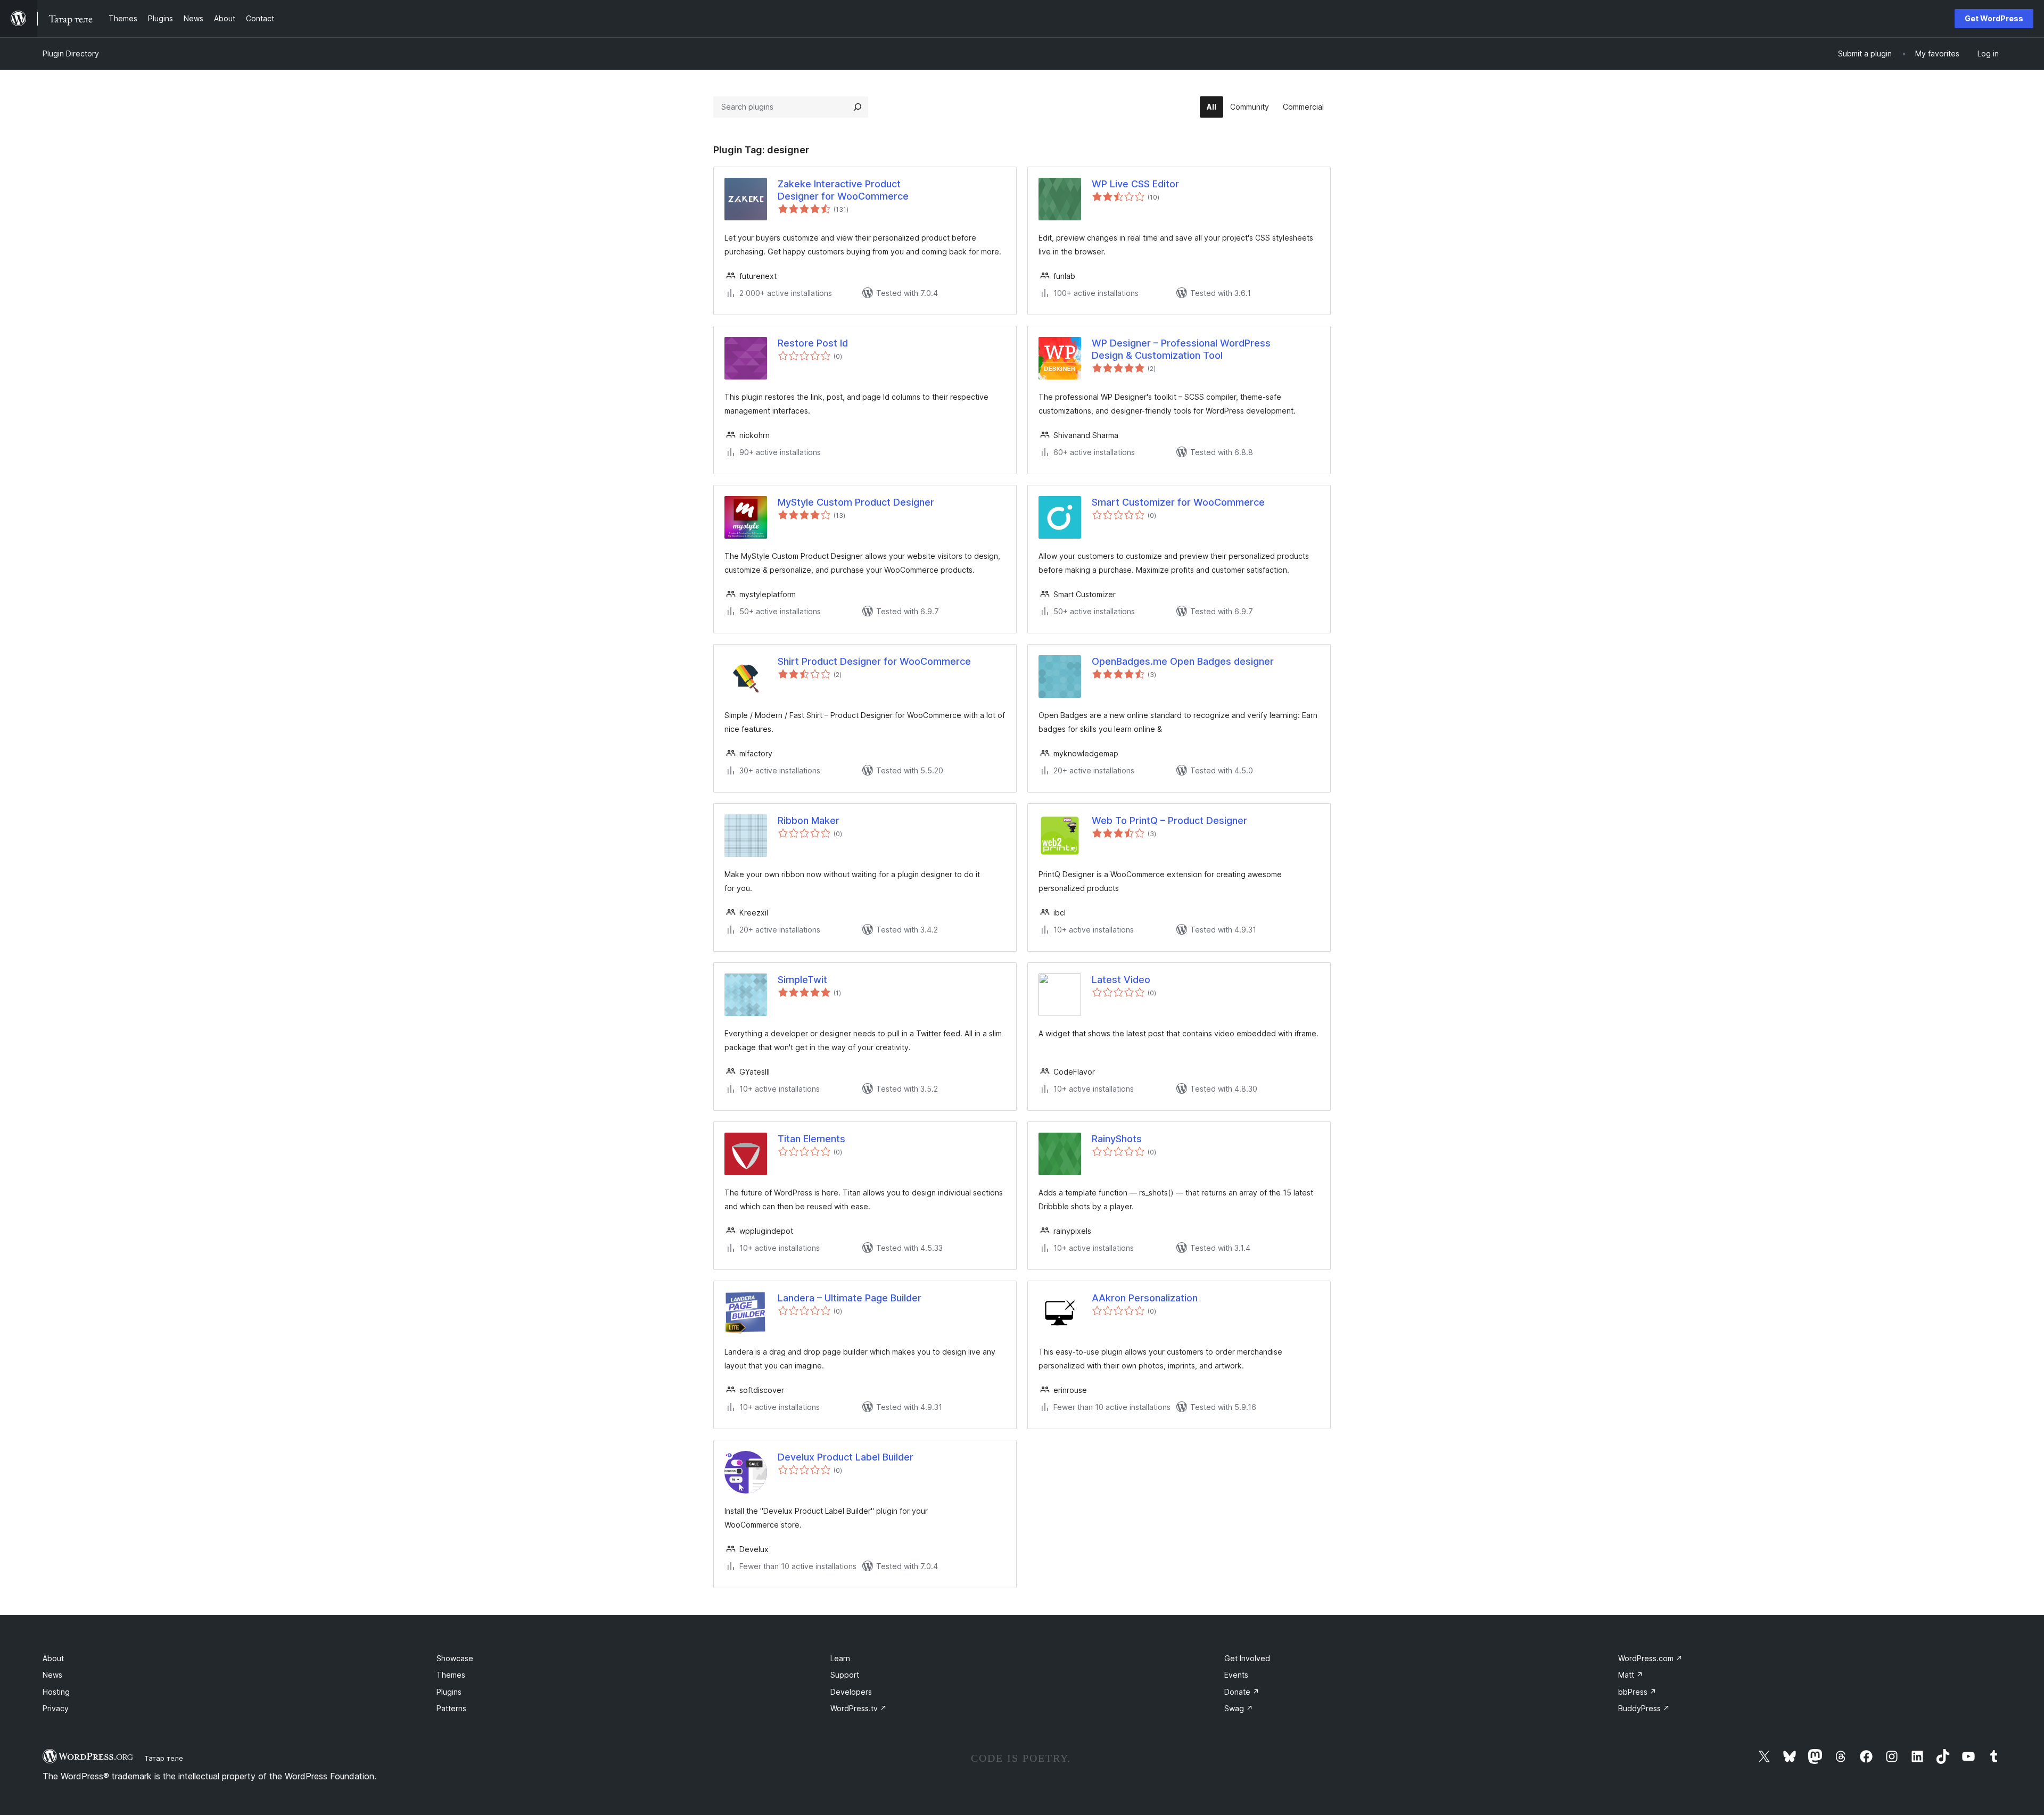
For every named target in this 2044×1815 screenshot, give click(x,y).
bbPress (1637, 1692)
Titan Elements (811, 1139)
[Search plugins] (858, 107)
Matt (1631, 1675)
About (53, 1658)
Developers (851, 1692)
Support (845, 1675)
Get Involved (1247, 1658)
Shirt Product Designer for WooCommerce (874, 661)
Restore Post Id (813, 343)
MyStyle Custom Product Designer (856, 502)
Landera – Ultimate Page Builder (850, 1298)
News (52, 1675)
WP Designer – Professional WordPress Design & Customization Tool (1181, 349)
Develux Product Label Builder (846, 1457)
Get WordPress (1994, 18)
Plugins (449, 1692)
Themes (451, 1675)
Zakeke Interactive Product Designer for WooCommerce (843, 190)
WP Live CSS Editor (1135, 184)
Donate (1242, 1692)
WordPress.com (1650, 1658)
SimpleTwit (802, 980)
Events (1236, 1675)
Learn (840, 1658)
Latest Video (1121, 980)
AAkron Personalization (1145, 1298)
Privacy (56, 1708)
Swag (1239, 1708)
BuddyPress (1644, 1708)
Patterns (451, 1708)
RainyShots (1117, 1139)
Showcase (455, 1658)
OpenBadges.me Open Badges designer (1183, 661)
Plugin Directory (71, 53)
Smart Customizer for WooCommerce (1178, 502)
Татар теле (164, 1758)
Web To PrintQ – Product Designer (1169, 820)
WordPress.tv (859, 1708)
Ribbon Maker (809, 820)
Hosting (56, 1692)
